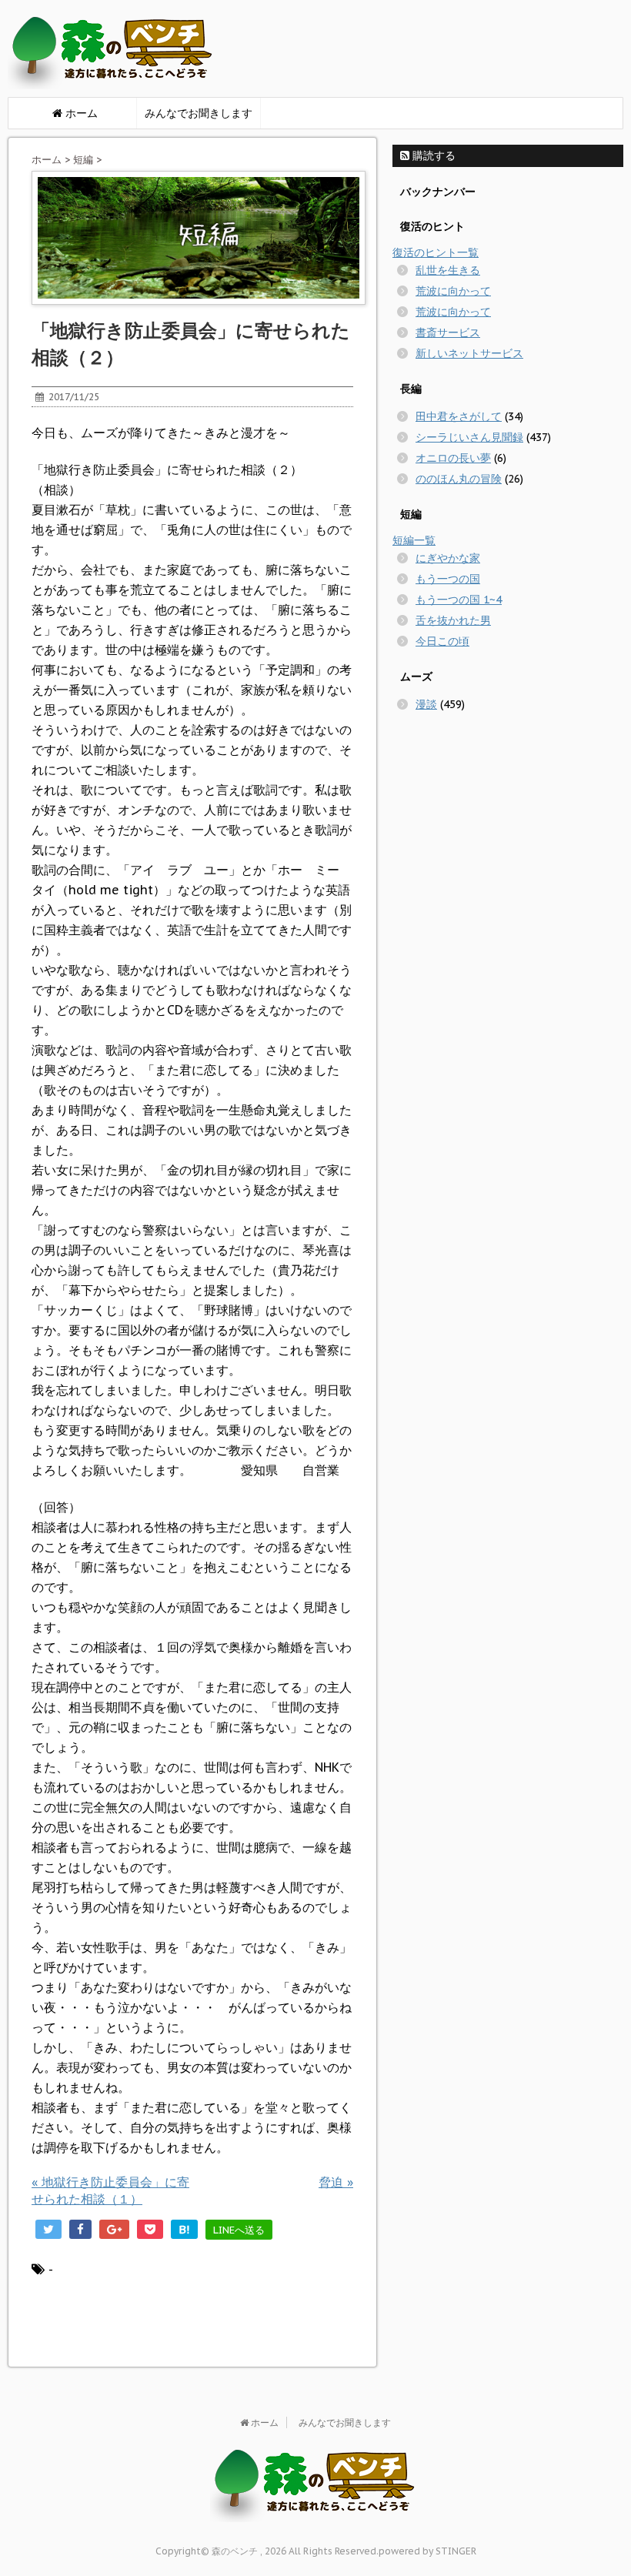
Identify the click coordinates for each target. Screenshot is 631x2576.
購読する (432, 155)
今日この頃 (442, 641)
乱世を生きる (448, 270)
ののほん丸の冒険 (459, 479)
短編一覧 (414, 540)
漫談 (426, 704)
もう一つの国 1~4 (459, 600)
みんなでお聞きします (199, 113)
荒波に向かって (453, 291)
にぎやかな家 (448, 558)
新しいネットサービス (469, 353)
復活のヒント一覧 (436, 252)
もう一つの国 (448, 579)
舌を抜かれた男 (453, 620)
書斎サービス (448, 332)
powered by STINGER (427, 2551)
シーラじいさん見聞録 (469, 437)
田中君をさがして (459, 416)
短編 (83, 160)
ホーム (47, 160)
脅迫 (336, 2182)
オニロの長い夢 (453, 458)
